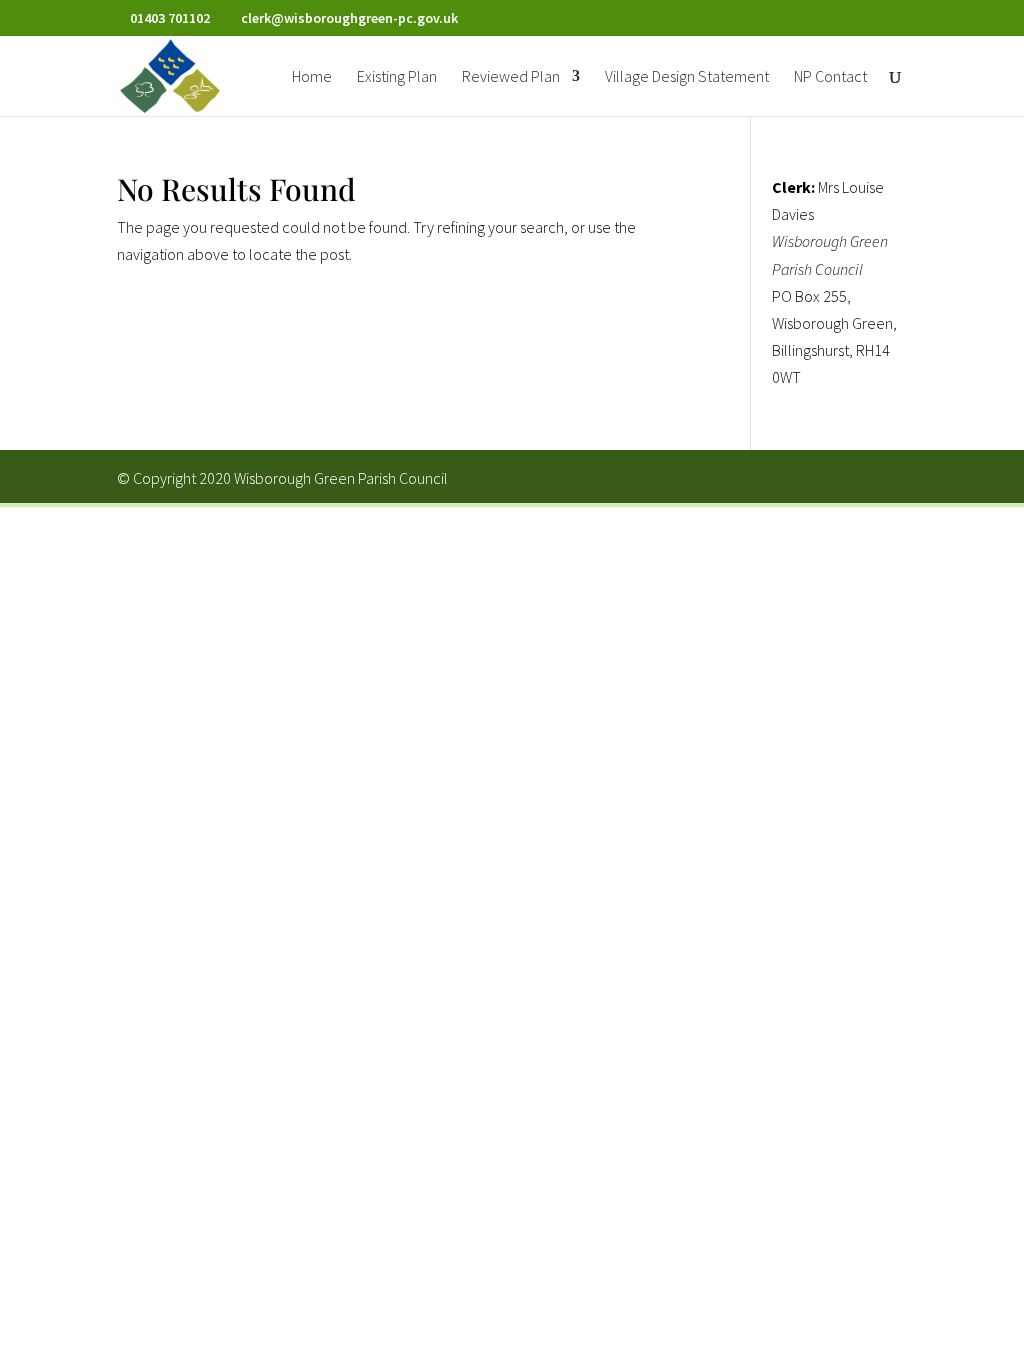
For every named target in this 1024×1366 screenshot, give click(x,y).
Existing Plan (397, 77)
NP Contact (830, 77)
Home (312, 77)
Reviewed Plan (511, 77)
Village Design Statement (687, 77)
